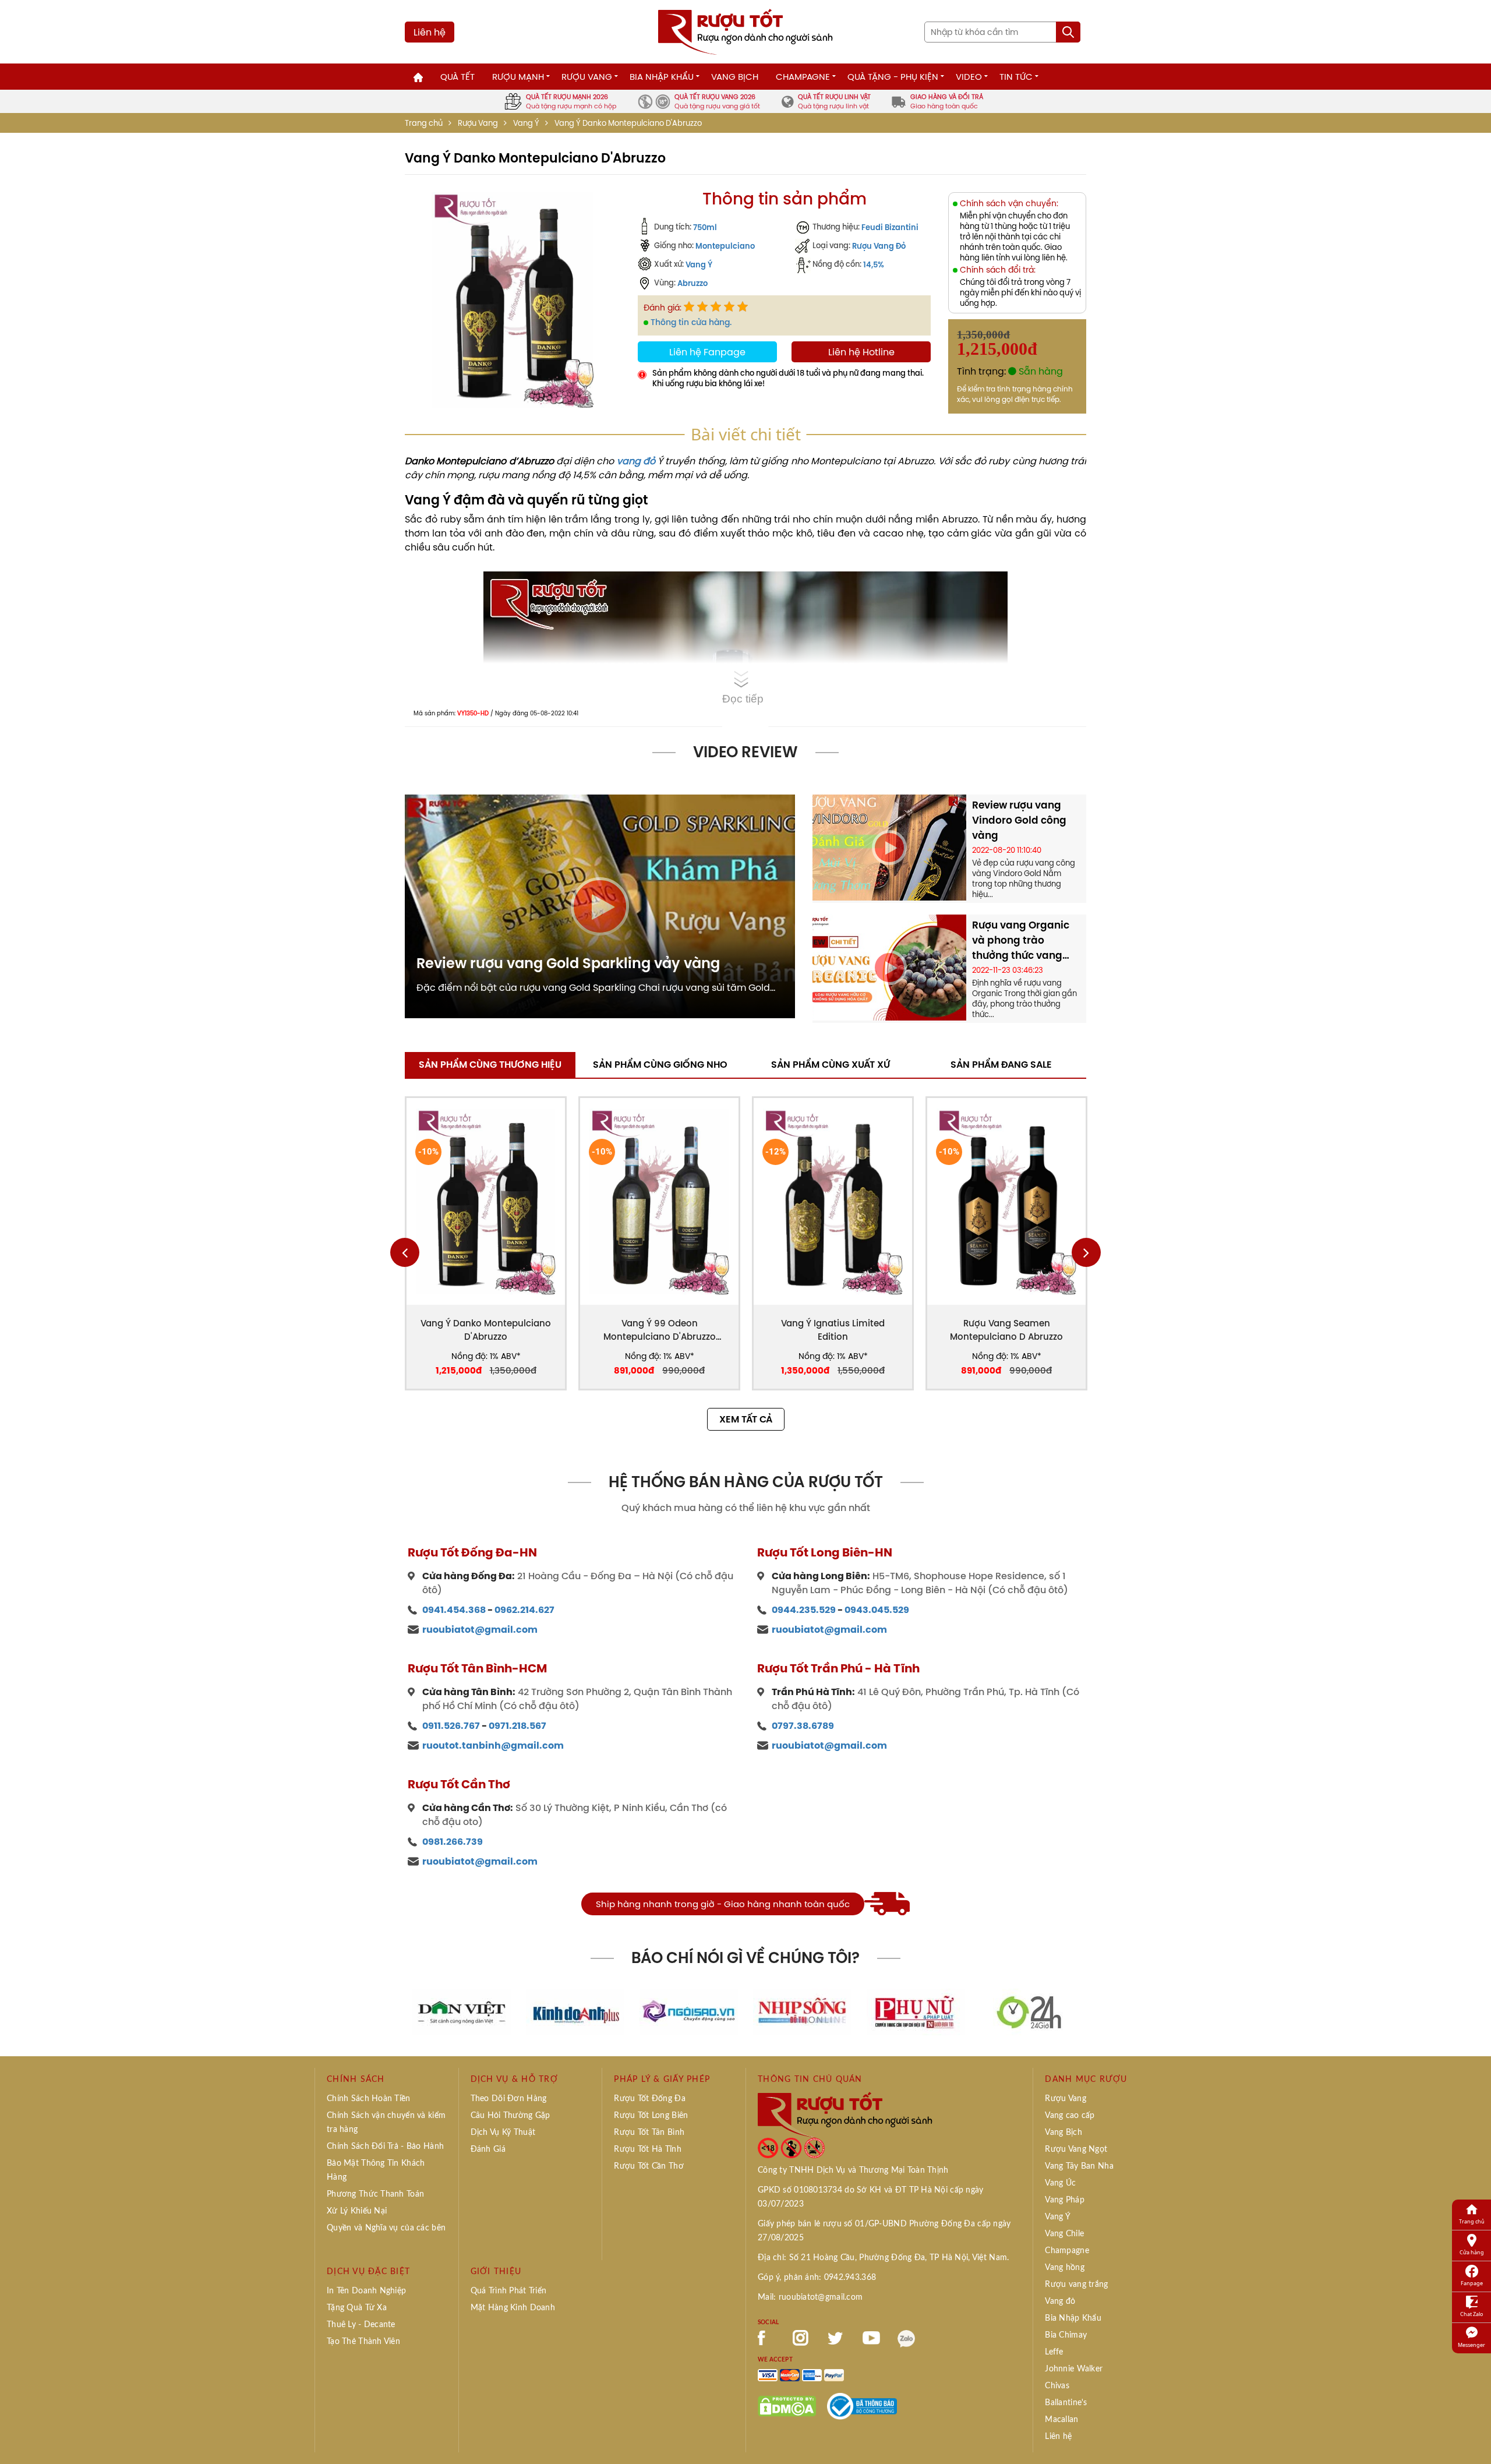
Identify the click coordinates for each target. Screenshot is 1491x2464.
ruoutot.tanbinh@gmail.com (493, 1745)
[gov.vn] (862, 2405)
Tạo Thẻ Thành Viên (363, 2342)
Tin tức (1016, 77)
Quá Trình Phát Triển (509, 2291)
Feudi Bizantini (890, 227)
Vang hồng (1065, 2268)
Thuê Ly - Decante (361, 2325)
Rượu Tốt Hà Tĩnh (647, 2149)
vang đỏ (636, 461)
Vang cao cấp (1070, 2116)
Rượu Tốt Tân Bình (649, 2133)
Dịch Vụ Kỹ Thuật (503, 2133)
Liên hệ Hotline (861, 352)
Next (1086, 1252)
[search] (1068, 32)
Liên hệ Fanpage (707, 352)
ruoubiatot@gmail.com (480, 1630)
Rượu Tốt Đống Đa (649, 2099)
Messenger (1471, 2345)
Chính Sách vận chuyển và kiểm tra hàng (386, 2123)
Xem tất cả (746, 1419)
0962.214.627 (524, 1610)
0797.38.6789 (803, 1726)
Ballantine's (1066, 2403)
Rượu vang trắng (1076, 2285)
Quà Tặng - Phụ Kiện (893, 77)
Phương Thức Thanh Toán (375, 2194)
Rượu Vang (587, 77)
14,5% (874, 264)
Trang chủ (424, 123)
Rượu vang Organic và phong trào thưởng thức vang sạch (1021, 940)
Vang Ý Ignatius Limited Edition (833, 1330)
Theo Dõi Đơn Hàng (509, 2099)
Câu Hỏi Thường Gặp (510, 2116)
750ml (705, 227)
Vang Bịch (735, 77)
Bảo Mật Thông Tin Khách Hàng (376, 2170)
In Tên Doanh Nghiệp (366, 2291)
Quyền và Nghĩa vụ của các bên (386, 2228)
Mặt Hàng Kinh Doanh (513, 2308)
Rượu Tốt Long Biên (651, 2116)
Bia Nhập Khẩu (662, 77)
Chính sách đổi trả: (998, 270)
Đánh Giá (488, 2149)
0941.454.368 (454, 1610)
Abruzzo (692, 283)
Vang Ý (526, 123)
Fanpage (1472, 2283)
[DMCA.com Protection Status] (787, 2405)
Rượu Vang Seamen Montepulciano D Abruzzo (1006, 1330)
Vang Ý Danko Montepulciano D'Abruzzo (486, 1330)
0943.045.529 (877, 1610)
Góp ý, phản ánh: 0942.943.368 (817, 2278)
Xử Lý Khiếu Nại (357, 2211)
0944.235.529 (804, 1610)
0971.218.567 (517, 1726)
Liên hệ (430, 32)
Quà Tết (457, 77)
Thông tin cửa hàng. (691, 322)
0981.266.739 (453, 1842)
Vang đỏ (1060, 2301)
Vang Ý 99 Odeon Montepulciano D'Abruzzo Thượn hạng (660, 1330)
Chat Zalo (1471, 2314)
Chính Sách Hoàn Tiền (369, 2099)
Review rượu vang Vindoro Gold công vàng (1019, 820)
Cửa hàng (1472, 2252)
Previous (405, 1252)
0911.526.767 (451, 1726)
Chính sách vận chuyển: (1009, 204)
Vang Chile (1064, 2234)
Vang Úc (1060, 2183)
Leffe (1054, 2352)
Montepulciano (725, 246)
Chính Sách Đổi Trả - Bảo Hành (385, 2147)
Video (969, 77)
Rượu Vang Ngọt (1076, 2149)
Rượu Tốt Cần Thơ (649, 2166)
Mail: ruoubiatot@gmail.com (810, 2297)
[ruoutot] (745, 31)
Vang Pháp (1065, 2200)
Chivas (1057, 2386)
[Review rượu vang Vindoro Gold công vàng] (889, 846)
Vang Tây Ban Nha (1079, 2166)
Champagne (803, 77)
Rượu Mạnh (518, 77)
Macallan (1061, 2420)
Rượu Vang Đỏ (879, 246)
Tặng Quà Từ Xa (357, 2308)
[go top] (1474, 2438)
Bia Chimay (1066, 2335)
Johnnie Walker (1074, 2369)
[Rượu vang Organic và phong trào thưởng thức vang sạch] (889, 966)
